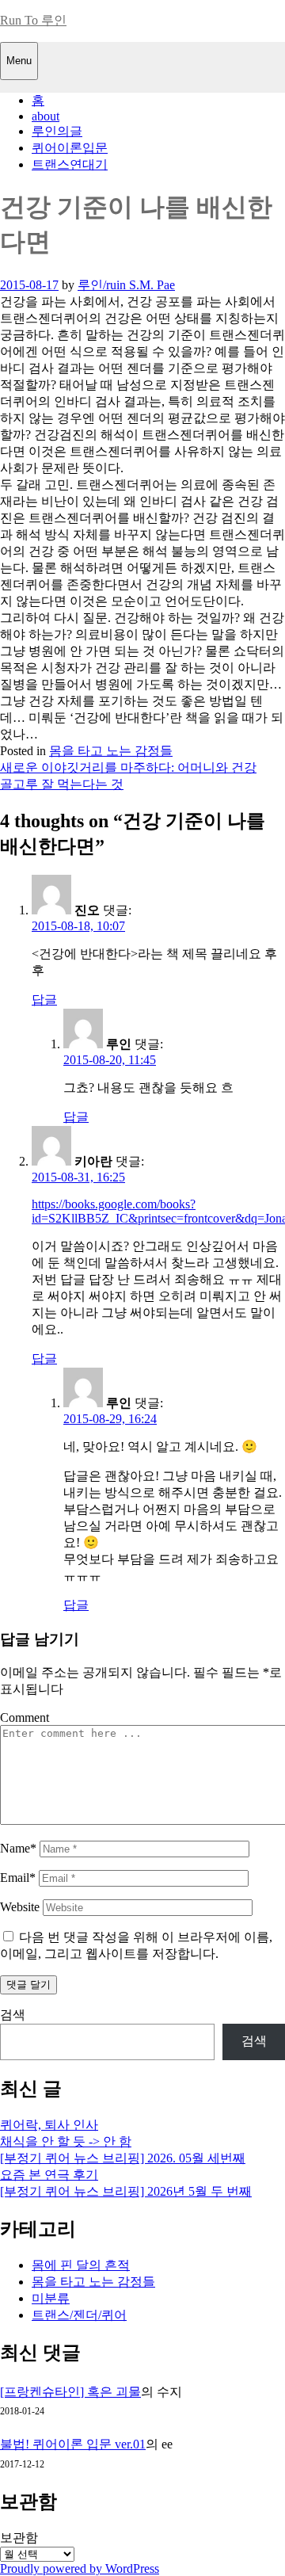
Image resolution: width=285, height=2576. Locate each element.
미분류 (51, 2298)
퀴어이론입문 (70, 148)
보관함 (19, 2538)
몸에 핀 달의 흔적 (81, 2265)
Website (20, 1907)
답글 (44, 1000)
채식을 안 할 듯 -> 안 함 (66, 2141)
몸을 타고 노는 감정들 (111, 751)
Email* (18, 1878)
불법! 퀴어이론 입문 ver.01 (73, 2444)
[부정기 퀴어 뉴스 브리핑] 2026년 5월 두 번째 (126, 2191)
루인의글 (57, 131)
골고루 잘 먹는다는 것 (62, 784)
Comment (25, 1717)
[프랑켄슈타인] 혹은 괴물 (70, 2392)
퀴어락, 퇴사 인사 (49, 2125)
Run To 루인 (33, 20)
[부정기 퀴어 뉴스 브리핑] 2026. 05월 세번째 (123, 2158)
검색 (13, 2015)
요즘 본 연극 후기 (49, 2175)
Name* (18, 1848)
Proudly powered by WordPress (80, 2568)
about (46, 116)
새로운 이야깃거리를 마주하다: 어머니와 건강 (128, 767)
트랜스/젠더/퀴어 (79, 2315)
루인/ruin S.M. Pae (126, 285)
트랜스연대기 (70, 164)
